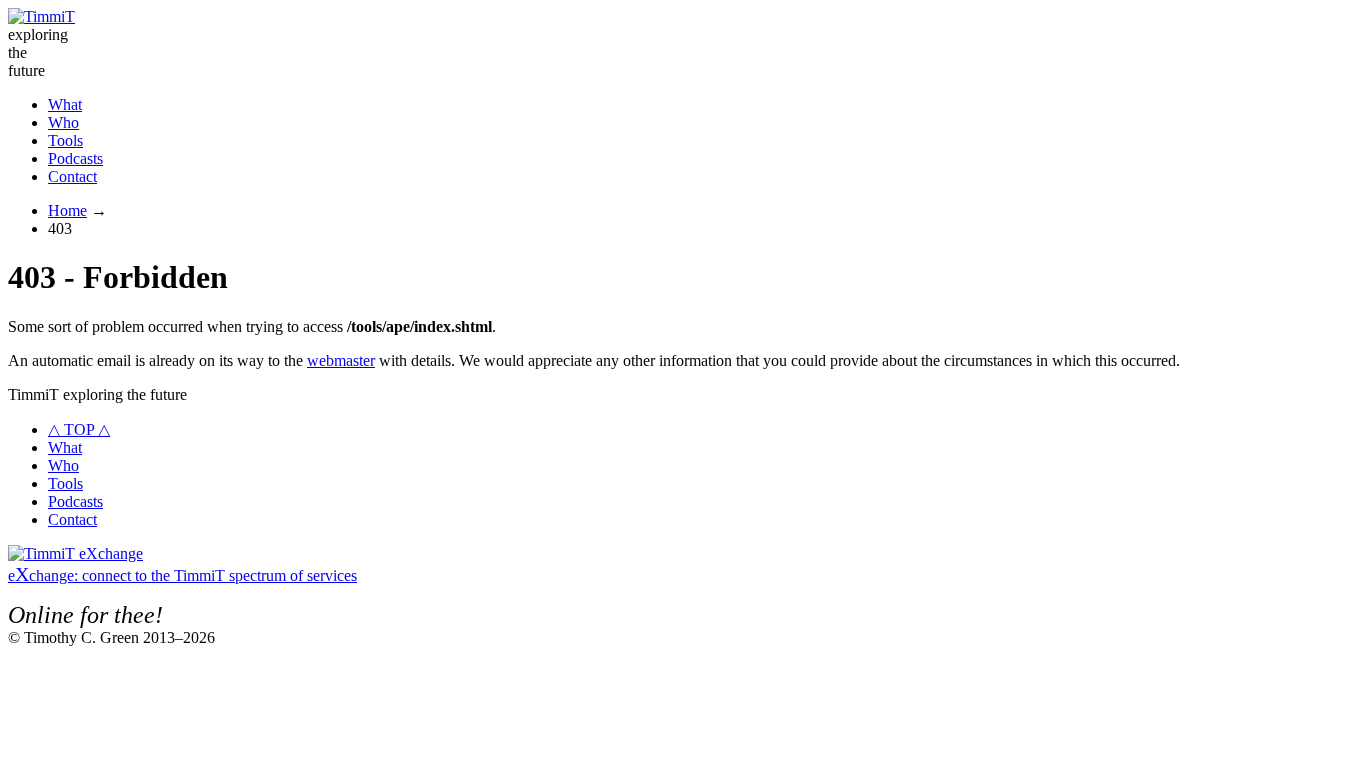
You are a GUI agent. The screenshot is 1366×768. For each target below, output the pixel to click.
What (65, 104)
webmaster (341, 360)
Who (63, 122)
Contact (72, 176)
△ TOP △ (79, 429)
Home (67, 210)
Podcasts (75, 158)
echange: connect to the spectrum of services (182, 575)
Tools (65, 140)
